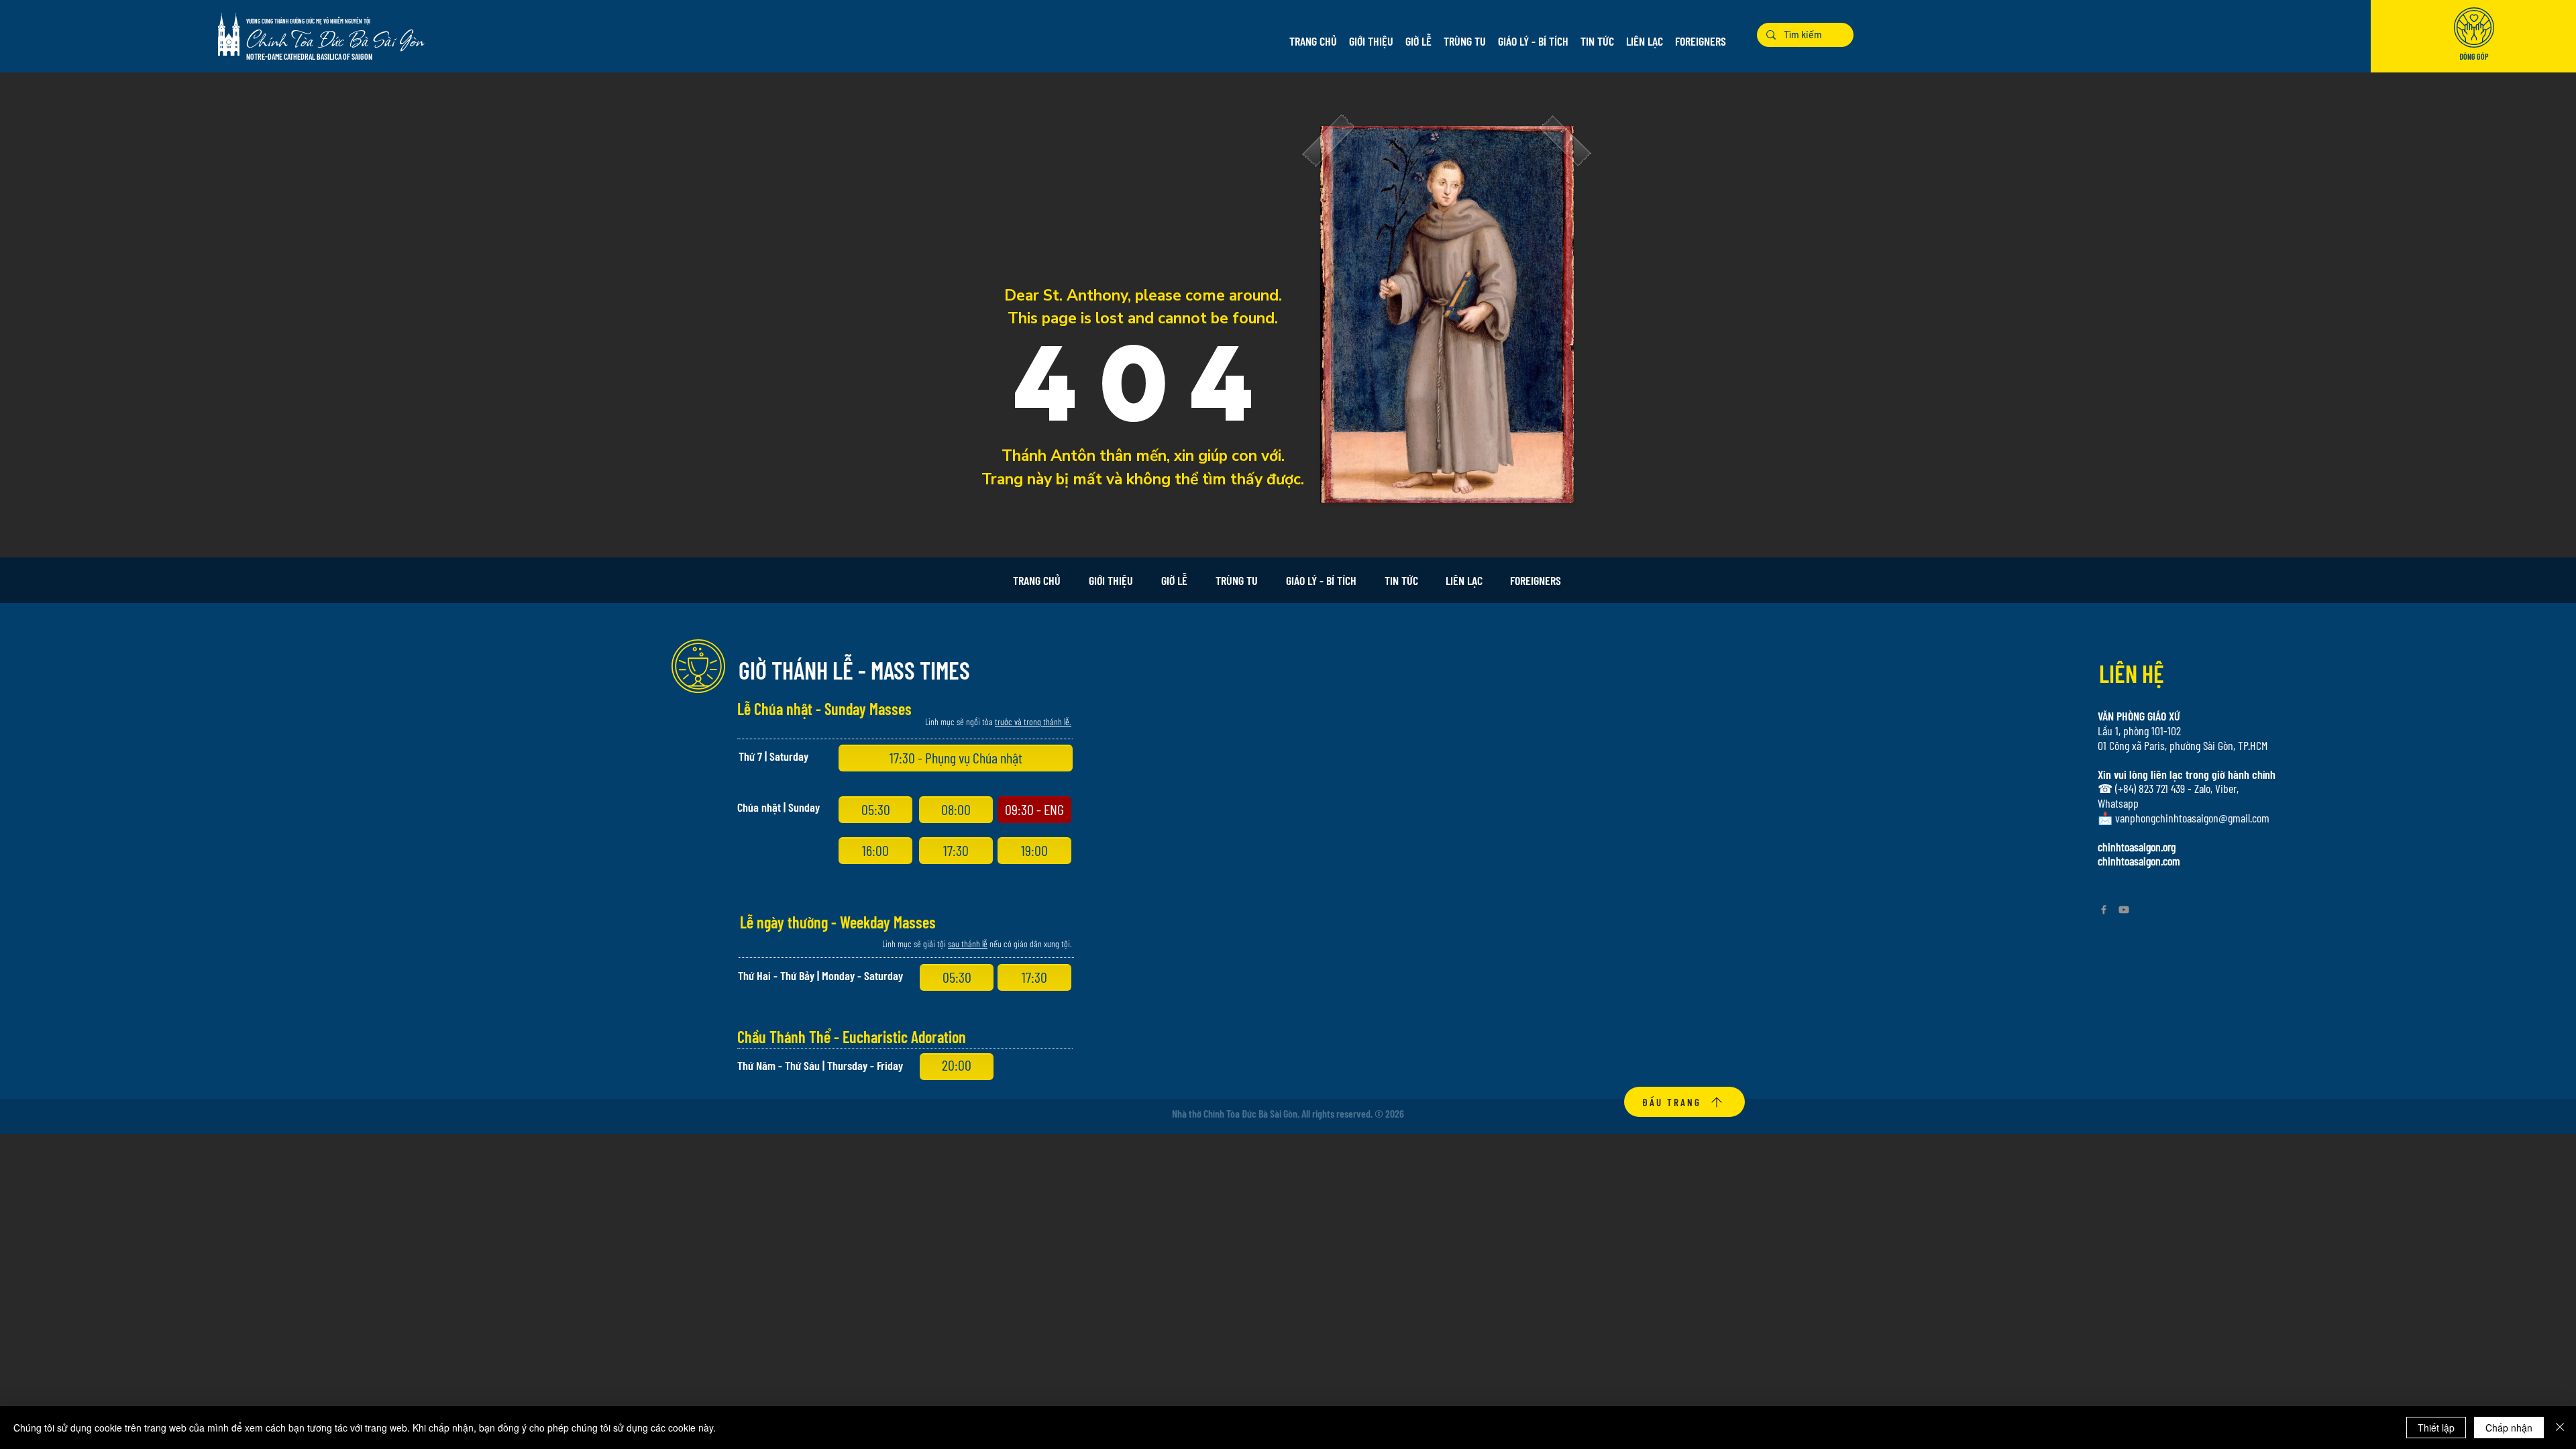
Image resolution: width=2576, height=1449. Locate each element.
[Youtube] (2124, 910)
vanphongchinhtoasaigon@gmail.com (2192, 818)
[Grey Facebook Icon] (2104, 910)
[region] (2474, 38)
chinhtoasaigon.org (2137, 847)
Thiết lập (2436, 1428)
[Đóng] (2560, 1428)
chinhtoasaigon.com (2139, 861)
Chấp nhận (2509, 1428)
